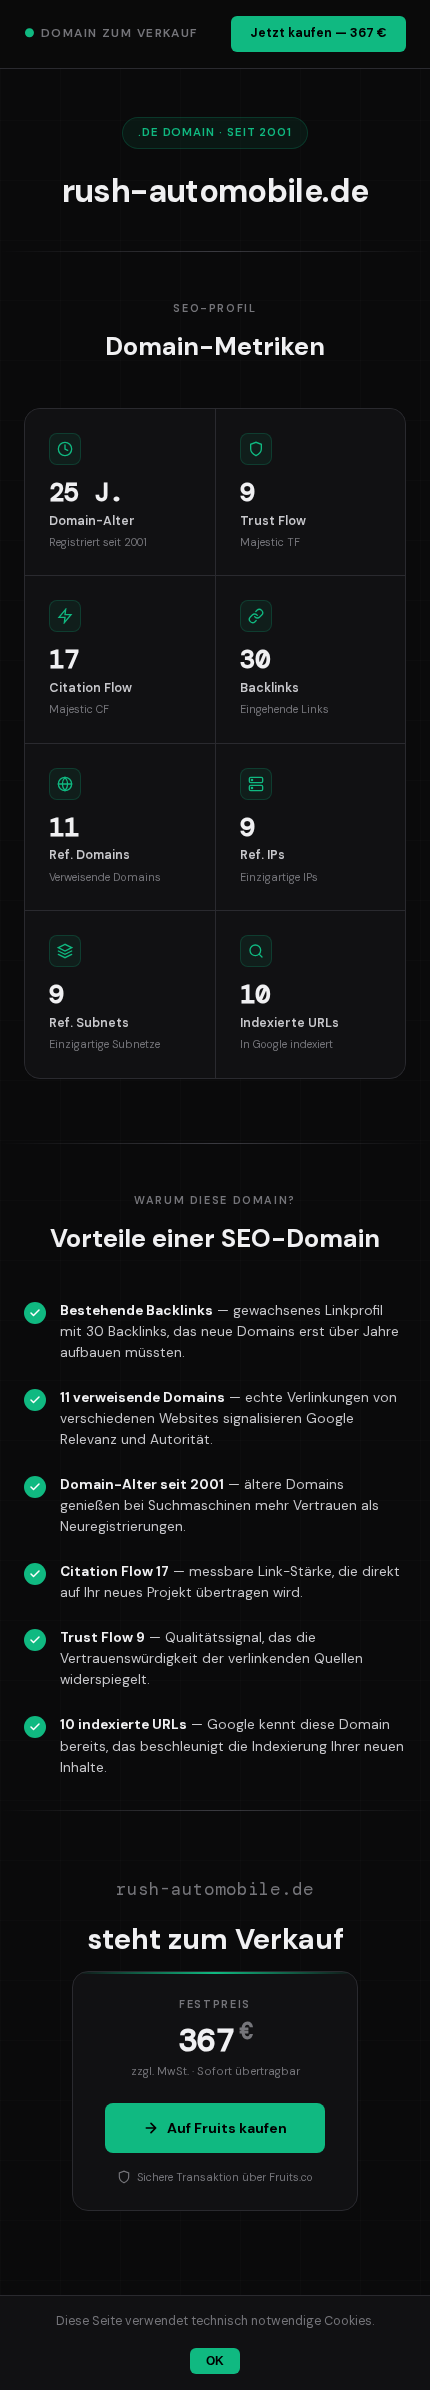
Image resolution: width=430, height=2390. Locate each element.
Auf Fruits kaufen (227, 2128)
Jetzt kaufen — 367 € (318, 33)
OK (215, 2361)
